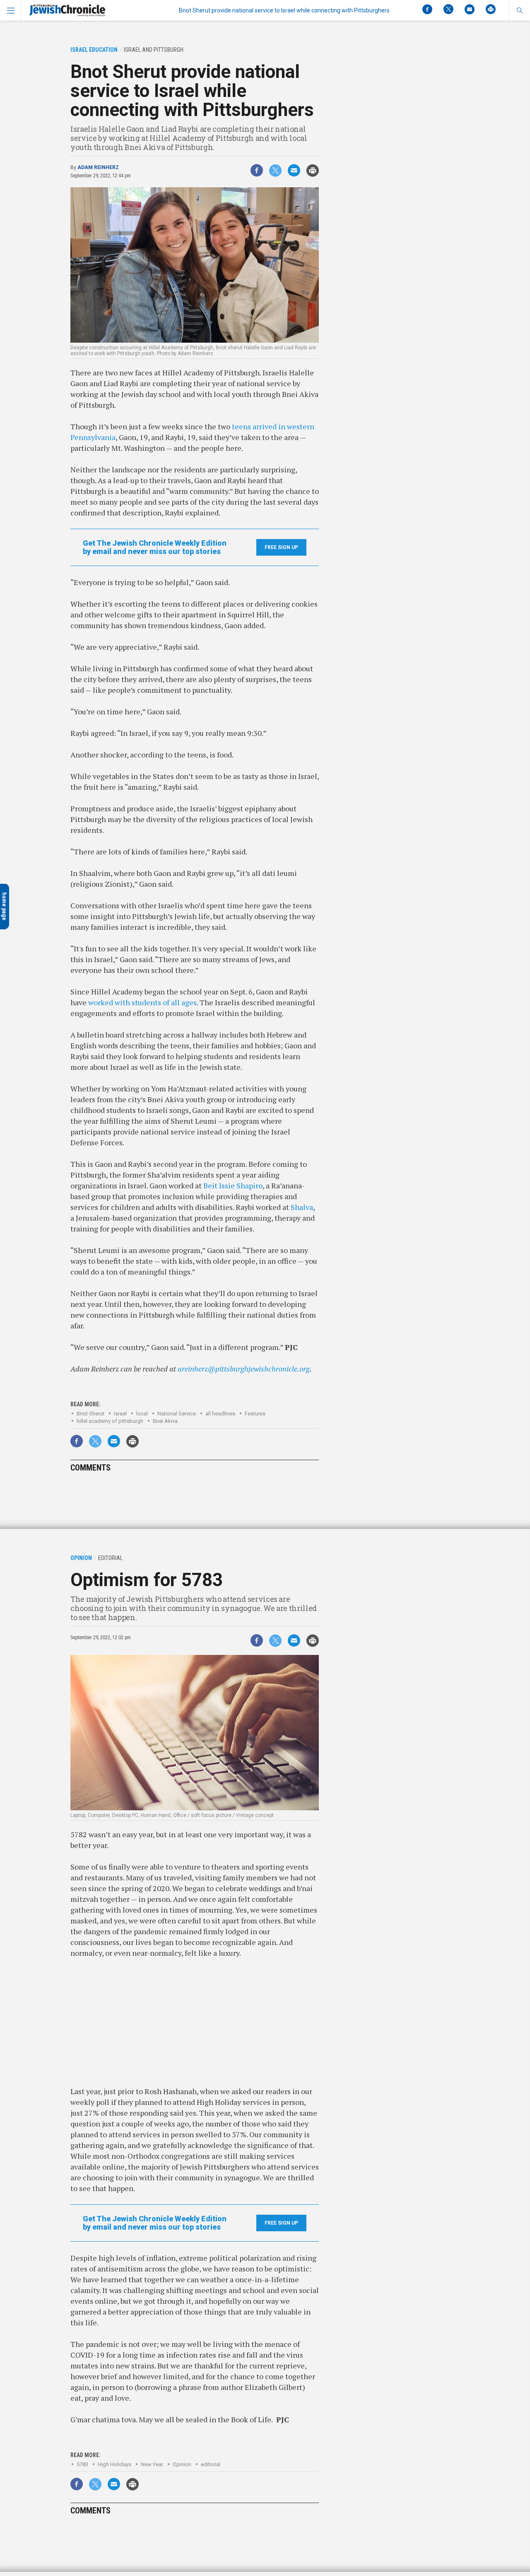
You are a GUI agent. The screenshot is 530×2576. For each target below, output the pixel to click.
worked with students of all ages (142, 1002)
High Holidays (114, 2464)
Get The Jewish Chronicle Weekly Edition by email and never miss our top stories (155, 547)
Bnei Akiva (165, 1421)
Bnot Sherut (90, 1414)
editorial (211, 2464)
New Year (152, 2464)
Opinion (182, 2464)
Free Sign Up (281, 547)
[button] (519, 10)
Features (255, 1414)
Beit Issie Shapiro (233, 1185)
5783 (82, 2464)
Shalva (302, 1207)
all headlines (220, 1414)
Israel (120, 1414)
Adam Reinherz (98, 167)
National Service (177, 1414)
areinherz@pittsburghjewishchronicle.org (244, 1369)
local (142, 1414)
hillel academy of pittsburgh (110, 1421)
